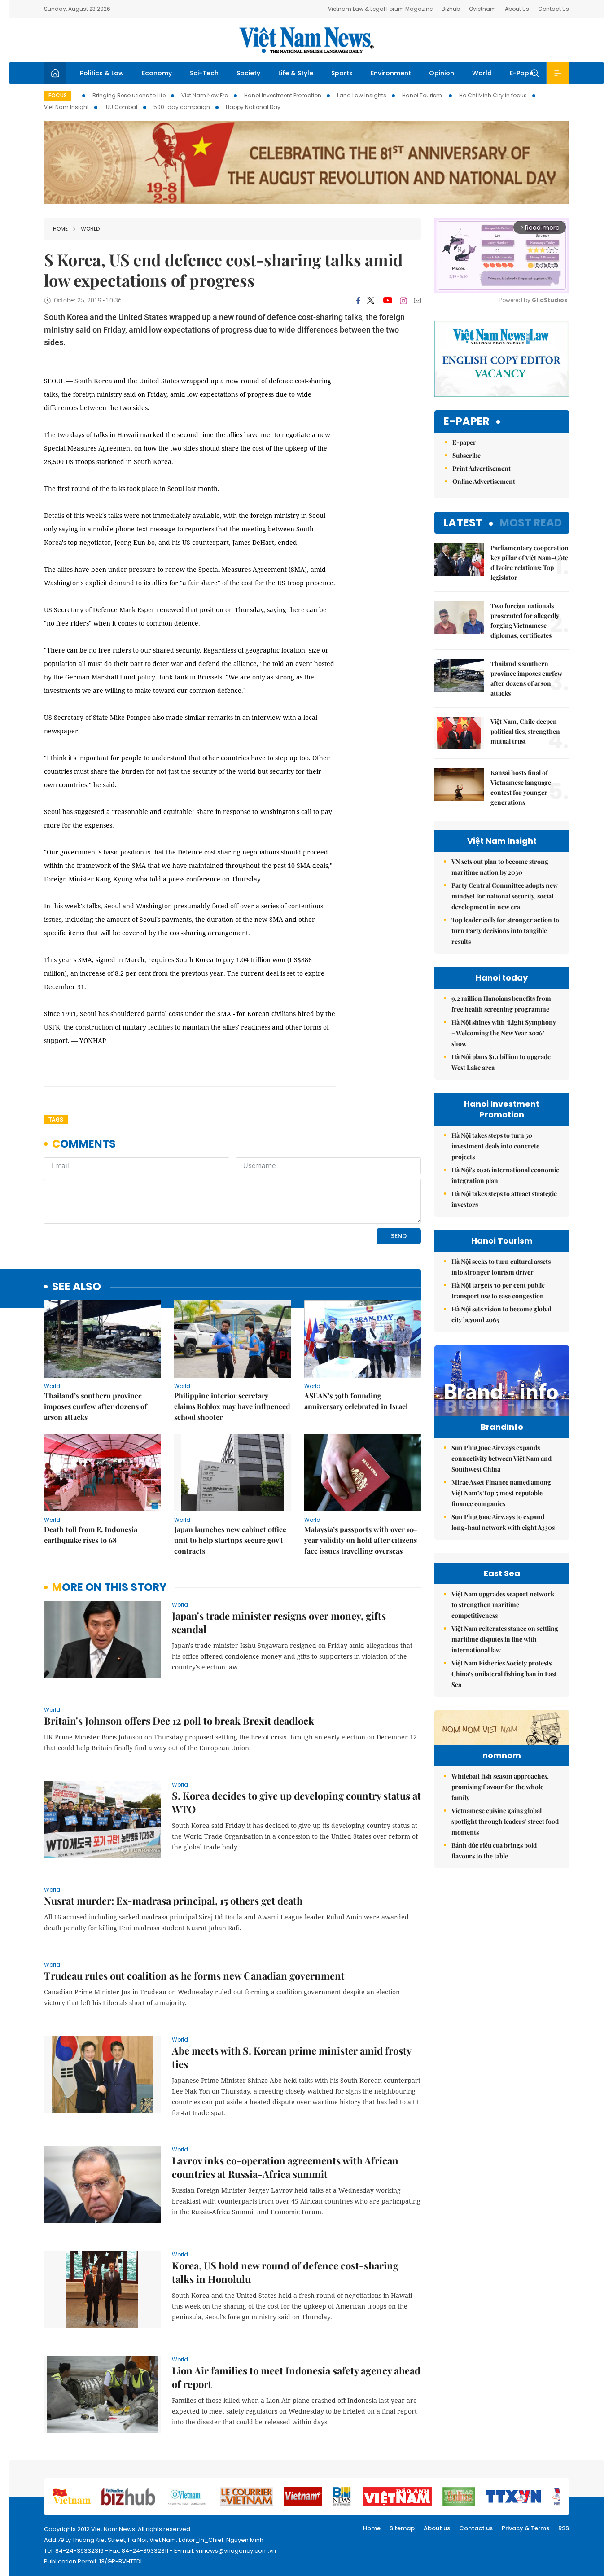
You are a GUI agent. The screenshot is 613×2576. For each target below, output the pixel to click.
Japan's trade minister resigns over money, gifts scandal (279, 1622)
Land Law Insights (362, 95)
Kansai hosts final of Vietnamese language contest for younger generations (521, 787)
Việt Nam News (306, 40)
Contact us (476, 2528)
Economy (157, 73)
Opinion (442, 73)
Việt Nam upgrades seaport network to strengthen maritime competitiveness (503, 1605)
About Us (517, 9)
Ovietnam (482, 9)
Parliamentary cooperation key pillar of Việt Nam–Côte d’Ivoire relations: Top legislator (530, 563)
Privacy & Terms (525, 2528)
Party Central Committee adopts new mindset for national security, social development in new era (505, 896)
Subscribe (466, 455)
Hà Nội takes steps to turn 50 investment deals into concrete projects (495, 1146)
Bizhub (451, 9)
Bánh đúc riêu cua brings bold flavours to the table (494, 1851)
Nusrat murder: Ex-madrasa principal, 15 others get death (173, 1901)
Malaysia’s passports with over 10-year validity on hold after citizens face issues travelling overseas (361, 1540)
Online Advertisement (484, 481)
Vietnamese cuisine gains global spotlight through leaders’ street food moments (505, 1821)
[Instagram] (403, 301)
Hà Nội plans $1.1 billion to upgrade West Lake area (501, 1062)
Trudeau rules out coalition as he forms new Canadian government (194, 1976)
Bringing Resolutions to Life (129, 95)
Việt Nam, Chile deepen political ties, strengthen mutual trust (525, 731)
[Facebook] (358, 301)
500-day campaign (182, 107)
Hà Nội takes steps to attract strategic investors (504, 1199)
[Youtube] (388, 301)
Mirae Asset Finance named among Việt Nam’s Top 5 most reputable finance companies (501, 1493)
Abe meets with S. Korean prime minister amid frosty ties (291, 2057)
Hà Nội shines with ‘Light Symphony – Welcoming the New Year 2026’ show (504, 1033)
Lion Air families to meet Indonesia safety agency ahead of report (296, 2377)
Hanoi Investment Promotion (283, 95)
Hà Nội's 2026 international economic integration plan (505, 1175)
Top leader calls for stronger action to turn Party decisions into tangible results (505, 931)
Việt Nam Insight (66, 107)
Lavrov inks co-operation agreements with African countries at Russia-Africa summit (285, 2167)
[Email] (417, 300)
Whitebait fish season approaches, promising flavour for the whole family (500, 1787)
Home (60, 229)
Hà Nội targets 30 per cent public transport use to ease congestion (498, 1290)
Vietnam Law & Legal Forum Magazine (380, 9)
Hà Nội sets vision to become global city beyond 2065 (501, 1314)
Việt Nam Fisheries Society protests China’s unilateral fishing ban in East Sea (504, 1674)
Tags (56, 1119)
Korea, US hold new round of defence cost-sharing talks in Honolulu (285, 2272)
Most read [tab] (531, 523)
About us (437, 2528)
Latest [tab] (463, 523)
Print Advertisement (482, 468)
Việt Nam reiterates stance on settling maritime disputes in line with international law (505, 1639)
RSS (564, 2528)
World (482, 73)
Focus (58, 95)
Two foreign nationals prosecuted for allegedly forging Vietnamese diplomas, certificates (525, 620)
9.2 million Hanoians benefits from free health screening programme (501, 1004)
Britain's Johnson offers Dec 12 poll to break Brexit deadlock (179, 1721)
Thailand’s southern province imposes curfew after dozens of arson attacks (96, 1406)
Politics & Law (102, 73)
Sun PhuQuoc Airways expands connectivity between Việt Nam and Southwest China (501, 1458)
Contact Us (554, 9)
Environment (391, 73)
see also (77, 1287)
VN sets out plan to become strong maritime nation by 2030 (500, 867)
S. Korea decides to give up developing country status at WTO (296, 1802)
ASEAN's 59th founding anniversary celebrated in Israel (356, 1401)
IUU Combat (121, 107)
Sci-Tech (204, 73)
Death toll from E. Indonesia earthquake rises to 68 (91, 1535)
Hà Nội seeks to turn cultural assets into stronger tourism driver (501, 1267)
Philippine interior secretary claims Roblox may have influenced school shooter (232, 1406)
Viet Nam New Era (205, 95)
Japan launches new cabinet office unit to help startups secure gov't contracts (230, 1540)
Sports (342, 73)
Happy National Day (253, 107)
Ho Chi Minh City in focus (493, 95)
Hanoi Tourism (423, 95)
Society (248, 73)
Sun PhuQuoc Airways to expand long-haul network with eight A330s (503, 1522)
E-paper (466, 422)
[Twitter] (371, 301)
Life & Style (296, 73)
